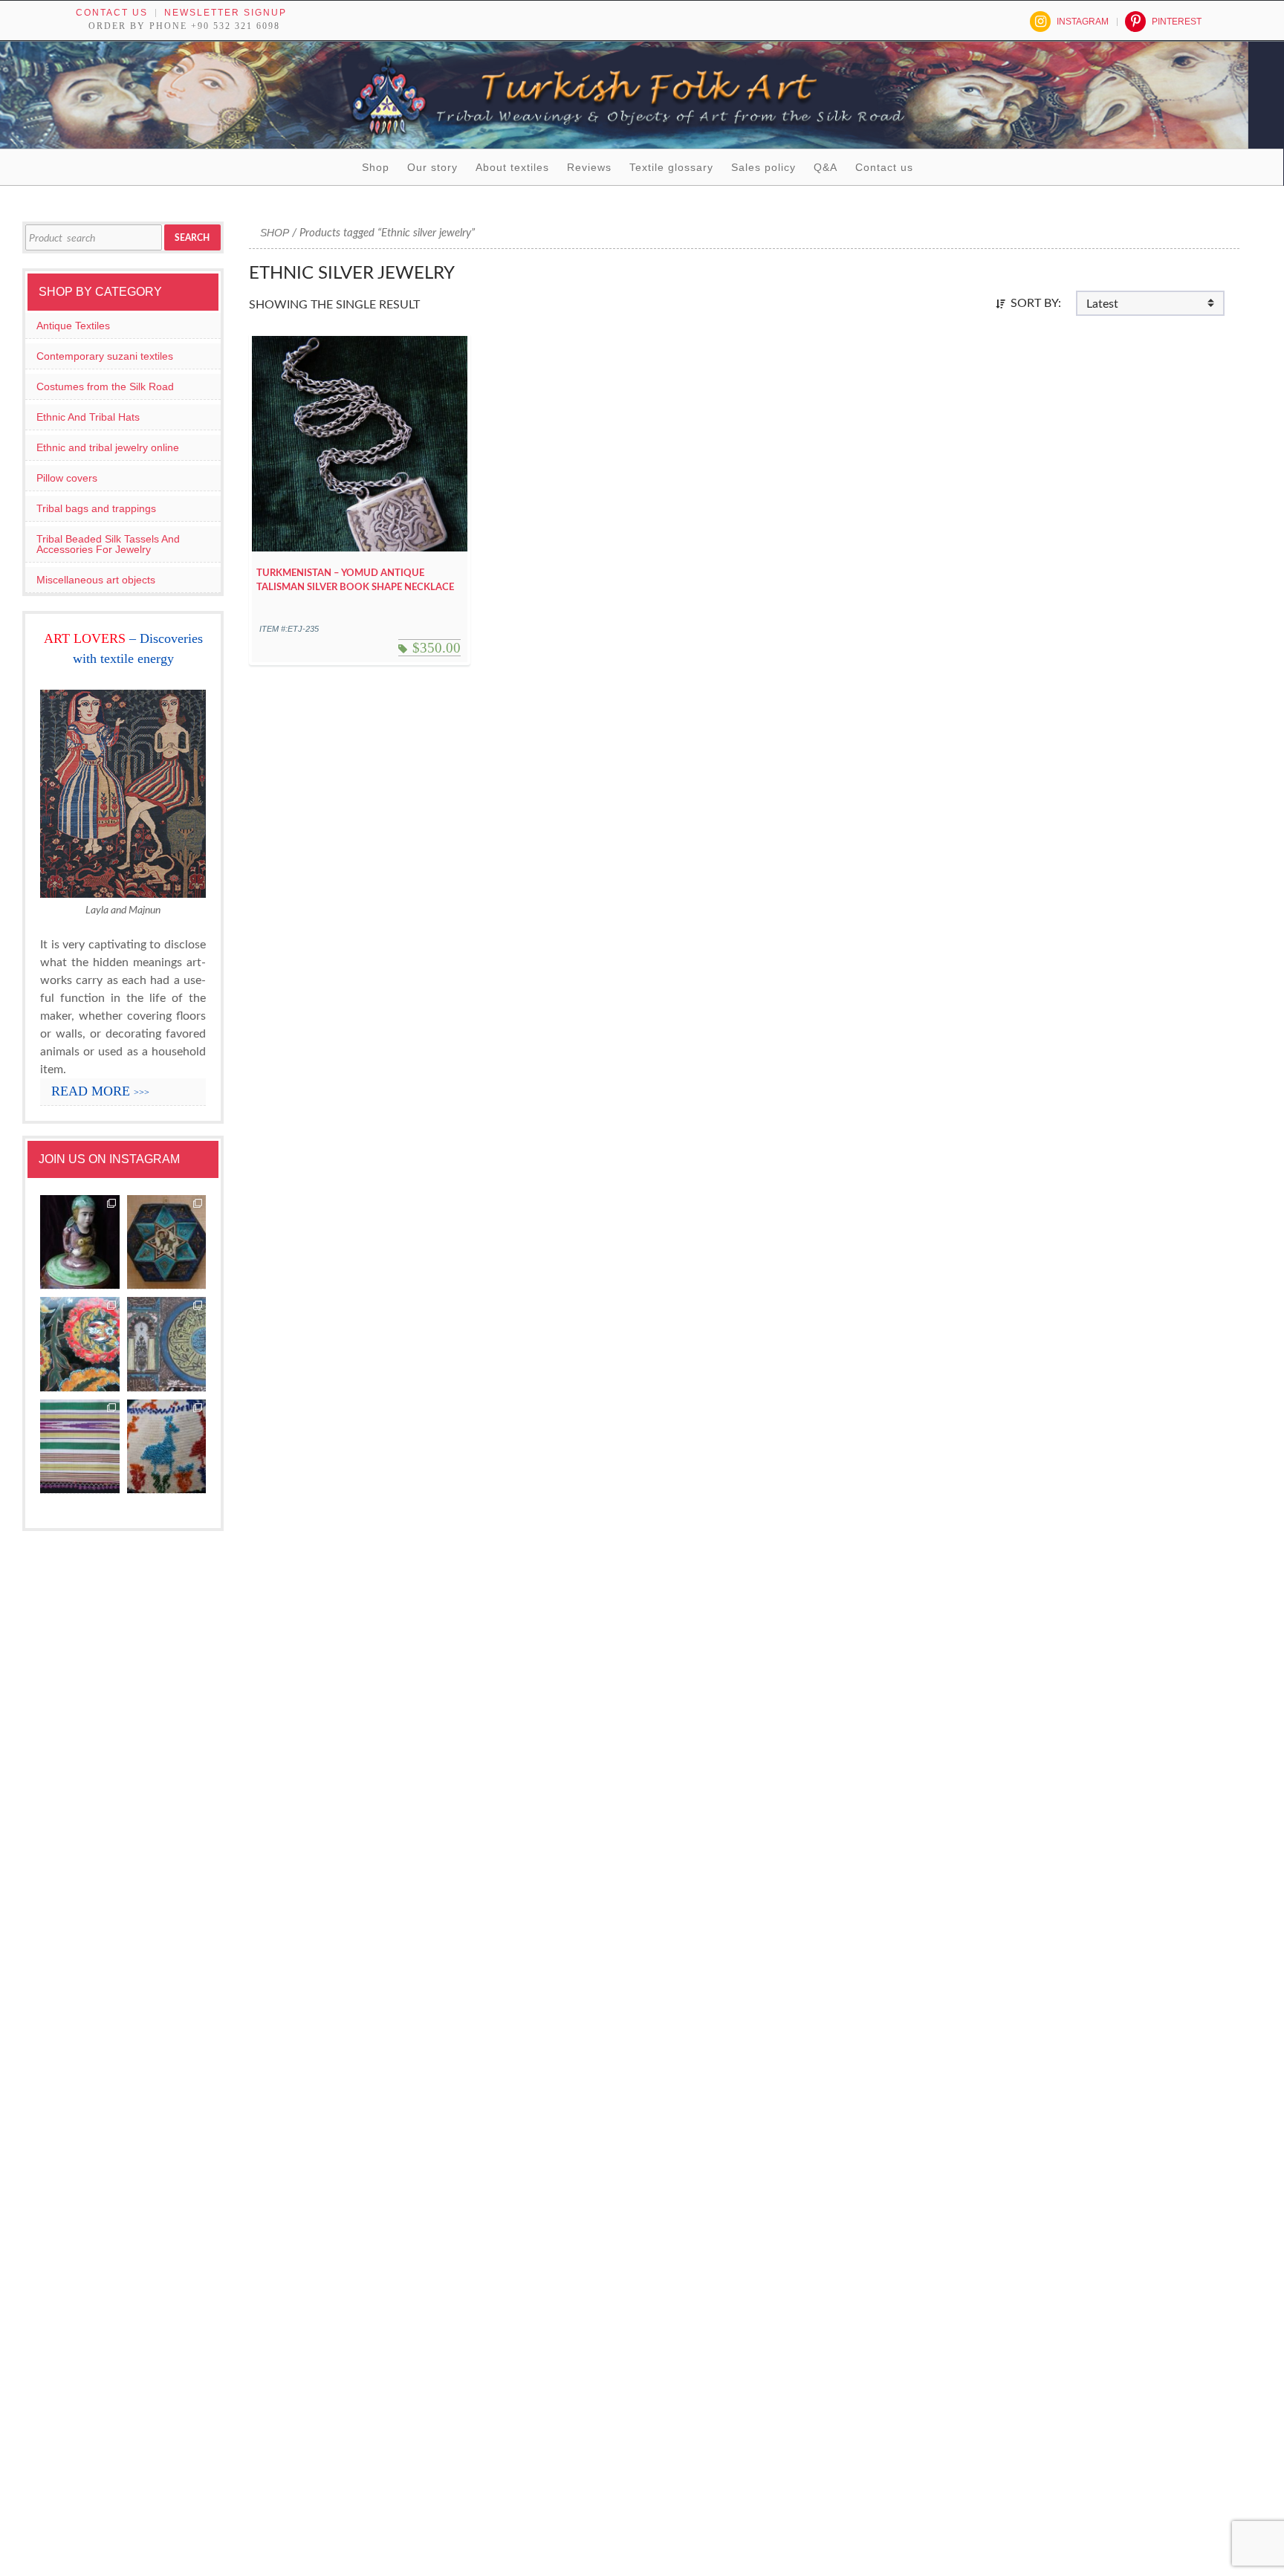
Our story (432, 167)
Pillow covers (67, 478)
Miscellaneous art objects (96, 580)
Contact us (112, 13)
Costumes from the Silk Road (105, 386)
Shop (376, 167)
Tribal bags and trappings (96, 508)
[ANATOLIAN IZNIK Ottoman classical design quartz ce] (80, 1344)
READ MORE (100, 1091)
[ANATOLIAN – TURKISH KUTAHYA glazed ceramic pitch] (80, 1243)
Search (192, 238)
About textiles (512, 167)
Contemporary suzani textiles (105, 356)
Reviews (589, 167)
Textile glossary (671, 167)
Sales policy (763, 167)
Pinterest (1177, 22)
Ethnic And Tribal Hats (88, 417)
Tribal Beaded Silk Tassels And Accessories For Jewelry (108, 544)
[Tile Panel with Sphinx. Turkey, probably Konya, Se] (167, 1243)
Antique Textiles (73, 326)
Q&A (826, 167)
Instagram (1083, 22)
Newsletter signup (226, 13)
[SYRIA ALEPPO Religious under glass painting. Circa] (167, 1344)
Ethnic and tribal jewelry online (108, 447)
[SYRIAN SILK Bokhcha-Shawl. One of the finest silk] (80, 1447)
